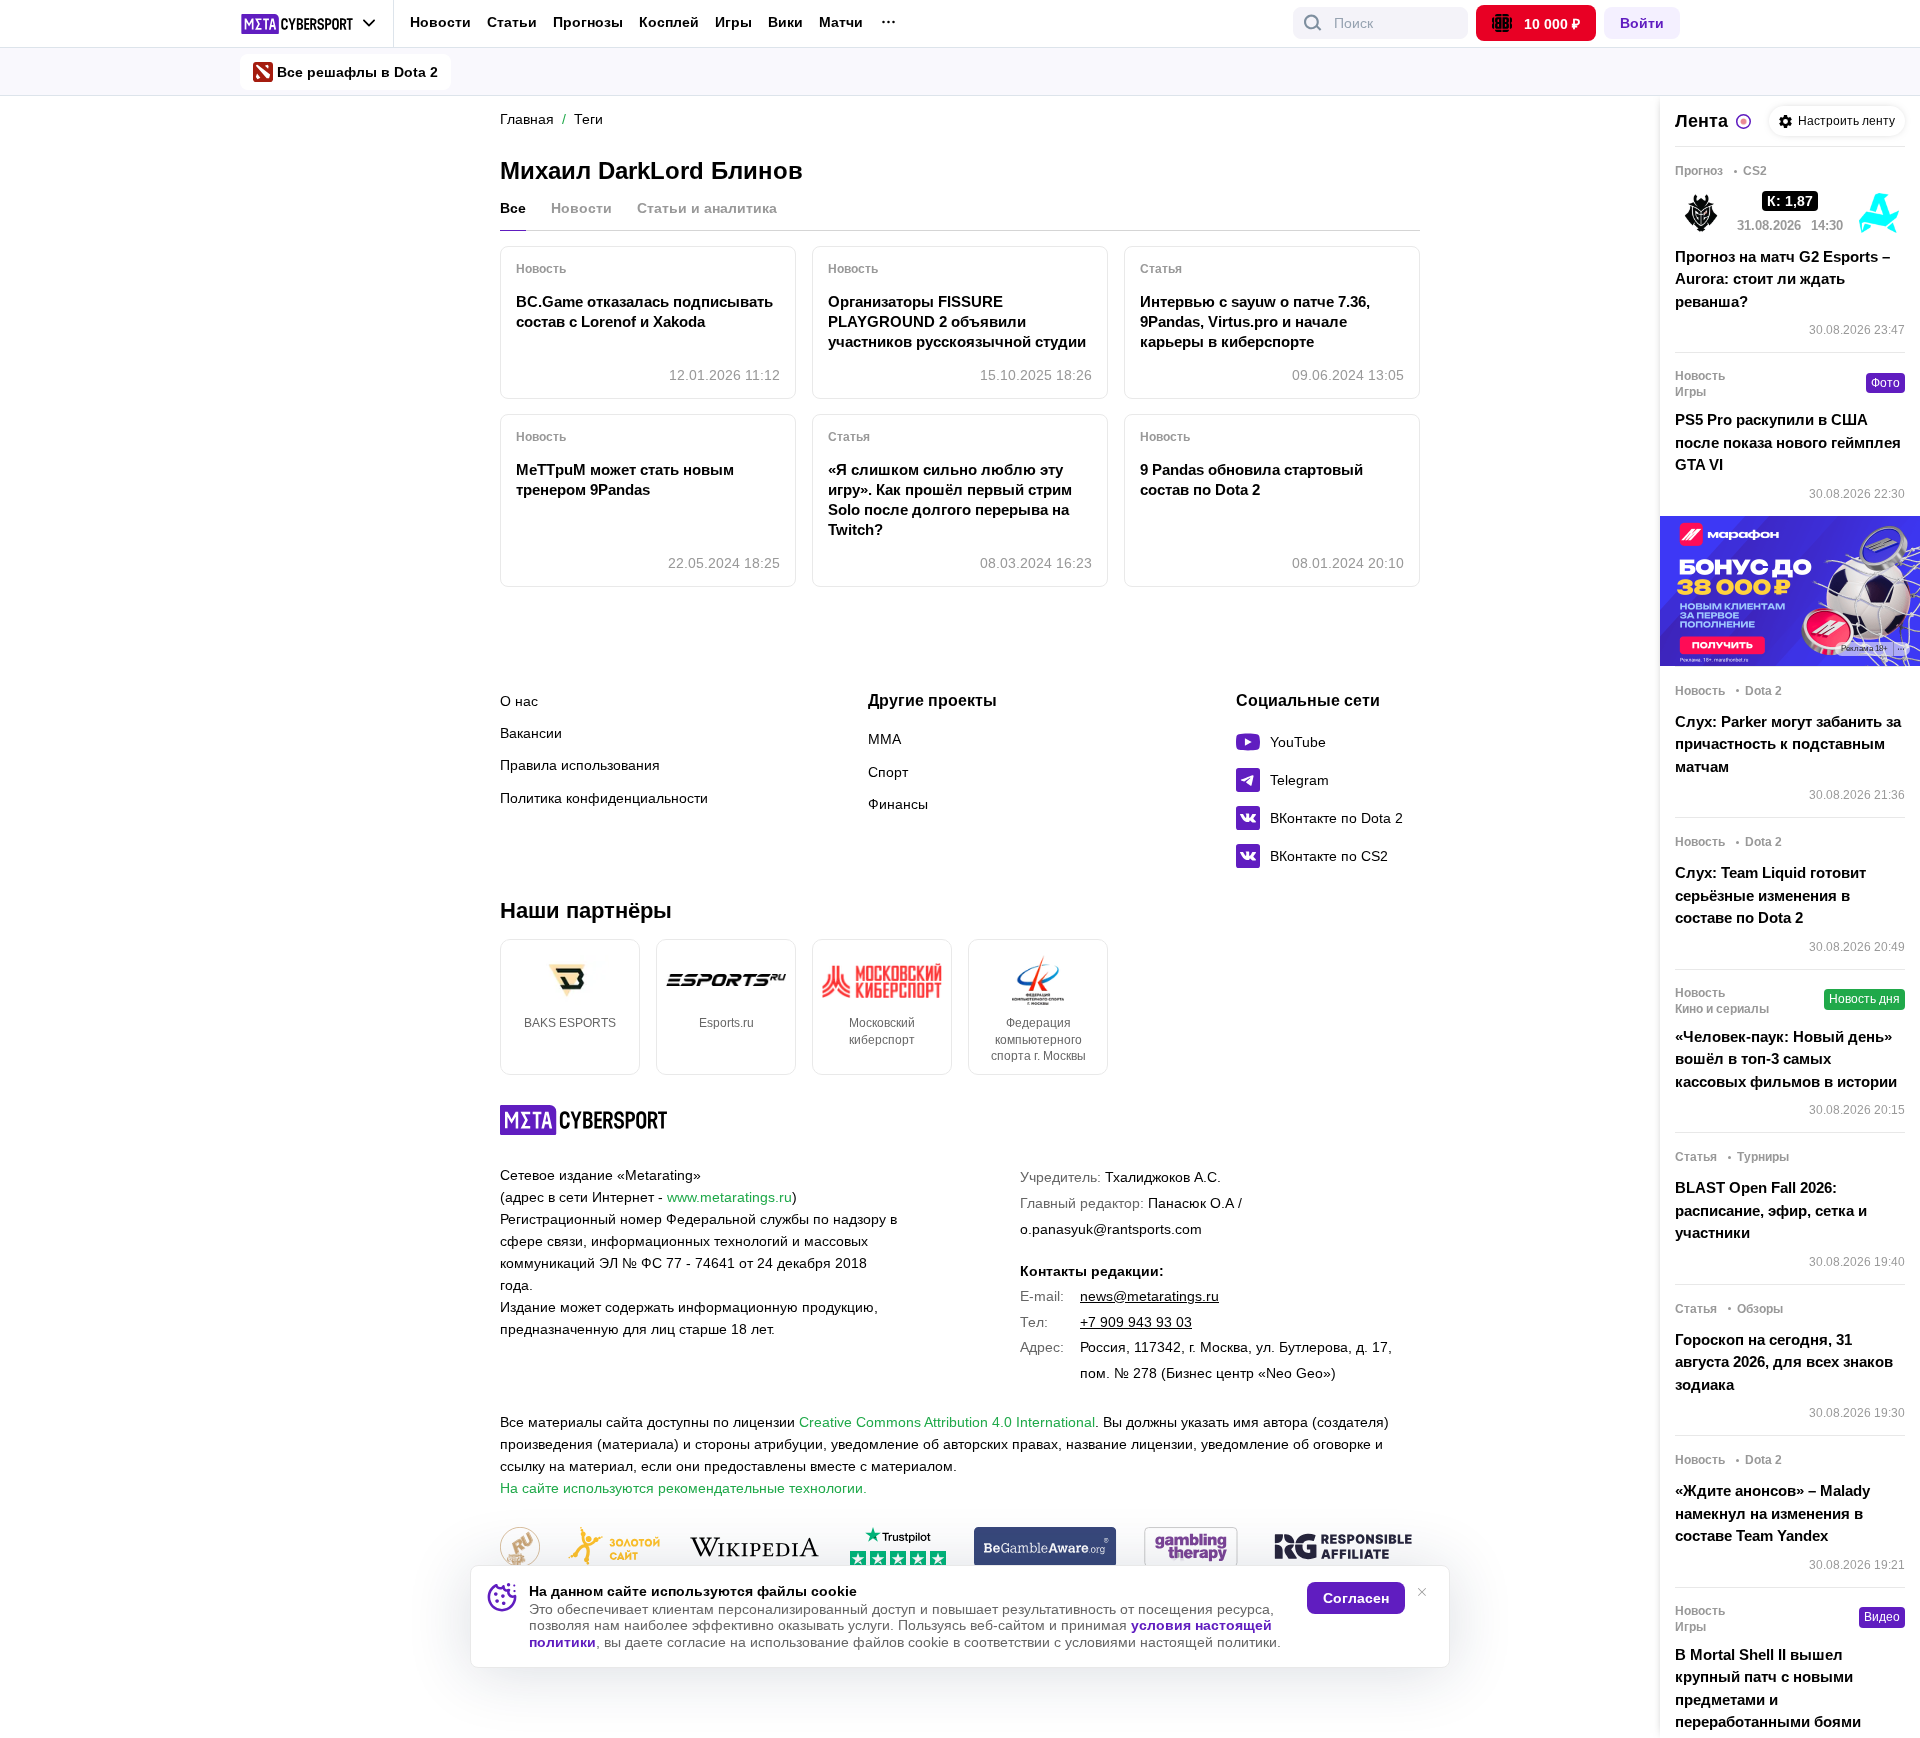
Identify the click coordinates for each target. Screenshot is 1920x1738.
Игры (733, 22)
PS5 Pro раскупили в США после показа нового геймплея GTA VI (1788, 442)
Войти (1642, 23)
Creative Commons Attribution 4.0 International (947, 1422)
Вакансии (531, 733)
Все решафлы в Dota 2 (357, 72)
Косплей (669, 22)
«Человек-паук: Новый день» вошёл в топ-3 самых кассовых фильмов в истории (1786, 1059)
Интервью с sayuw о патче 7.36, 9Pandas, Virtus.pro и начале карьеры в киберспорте (1255, 321)
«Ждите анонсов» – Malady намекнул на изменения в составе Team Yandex (1772, 1513)
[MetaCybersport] (583, 1120)
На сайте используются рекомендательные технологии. (683, 1488)
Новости (440, 22)
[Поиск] (1313, 23)
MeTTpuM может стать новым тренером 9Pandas (625, 479)
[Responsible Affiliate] (1343, 1548)
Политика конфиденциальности (604, 798)
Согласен (1356, 1598)
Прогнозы (588, 22)
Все (513, 208)
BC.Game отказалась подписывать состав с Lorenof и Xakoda (644, 311)
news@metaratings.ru (1149, 1296)
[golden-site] (614, 1548)
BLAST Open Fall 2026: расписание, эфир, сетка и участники (1771, 1210)
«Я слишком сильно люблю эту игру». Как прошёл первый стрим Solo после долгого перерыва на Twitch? (950, 499)
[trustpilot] (898, 1548)
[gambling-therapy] (1191, 1548)
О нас (519, 701)
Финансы (898, 804)
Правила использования (580, 765)
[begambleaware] (1045, 1548)
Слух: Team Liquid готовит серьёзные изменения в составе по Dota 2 (1770, 895)
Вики (785, 22)
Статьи (512, 22)
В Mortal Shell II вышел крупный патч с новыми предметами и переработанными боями (1768, 1688)
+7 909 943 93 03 (1136, 1322)
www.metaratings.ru (729, 1197)
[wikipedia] (754, 1548)
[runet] (520, 1548)
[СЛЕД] (1420, 1007)
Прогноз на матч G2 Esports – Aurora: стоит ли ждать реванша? (1782, 279)
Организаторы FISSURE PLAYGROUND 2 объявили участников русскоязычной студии (957, 321)
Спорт (888, 772)
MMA (884, 739)
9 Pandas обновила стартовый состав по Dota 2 (1251, 479)
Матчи (841, 22)
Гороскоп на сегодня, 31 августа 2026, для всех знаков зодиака (1784, 1362)
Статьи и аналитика (707, 208)
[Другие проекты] (308, 24)
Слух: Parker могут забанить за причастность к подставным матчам (1788, 744)
